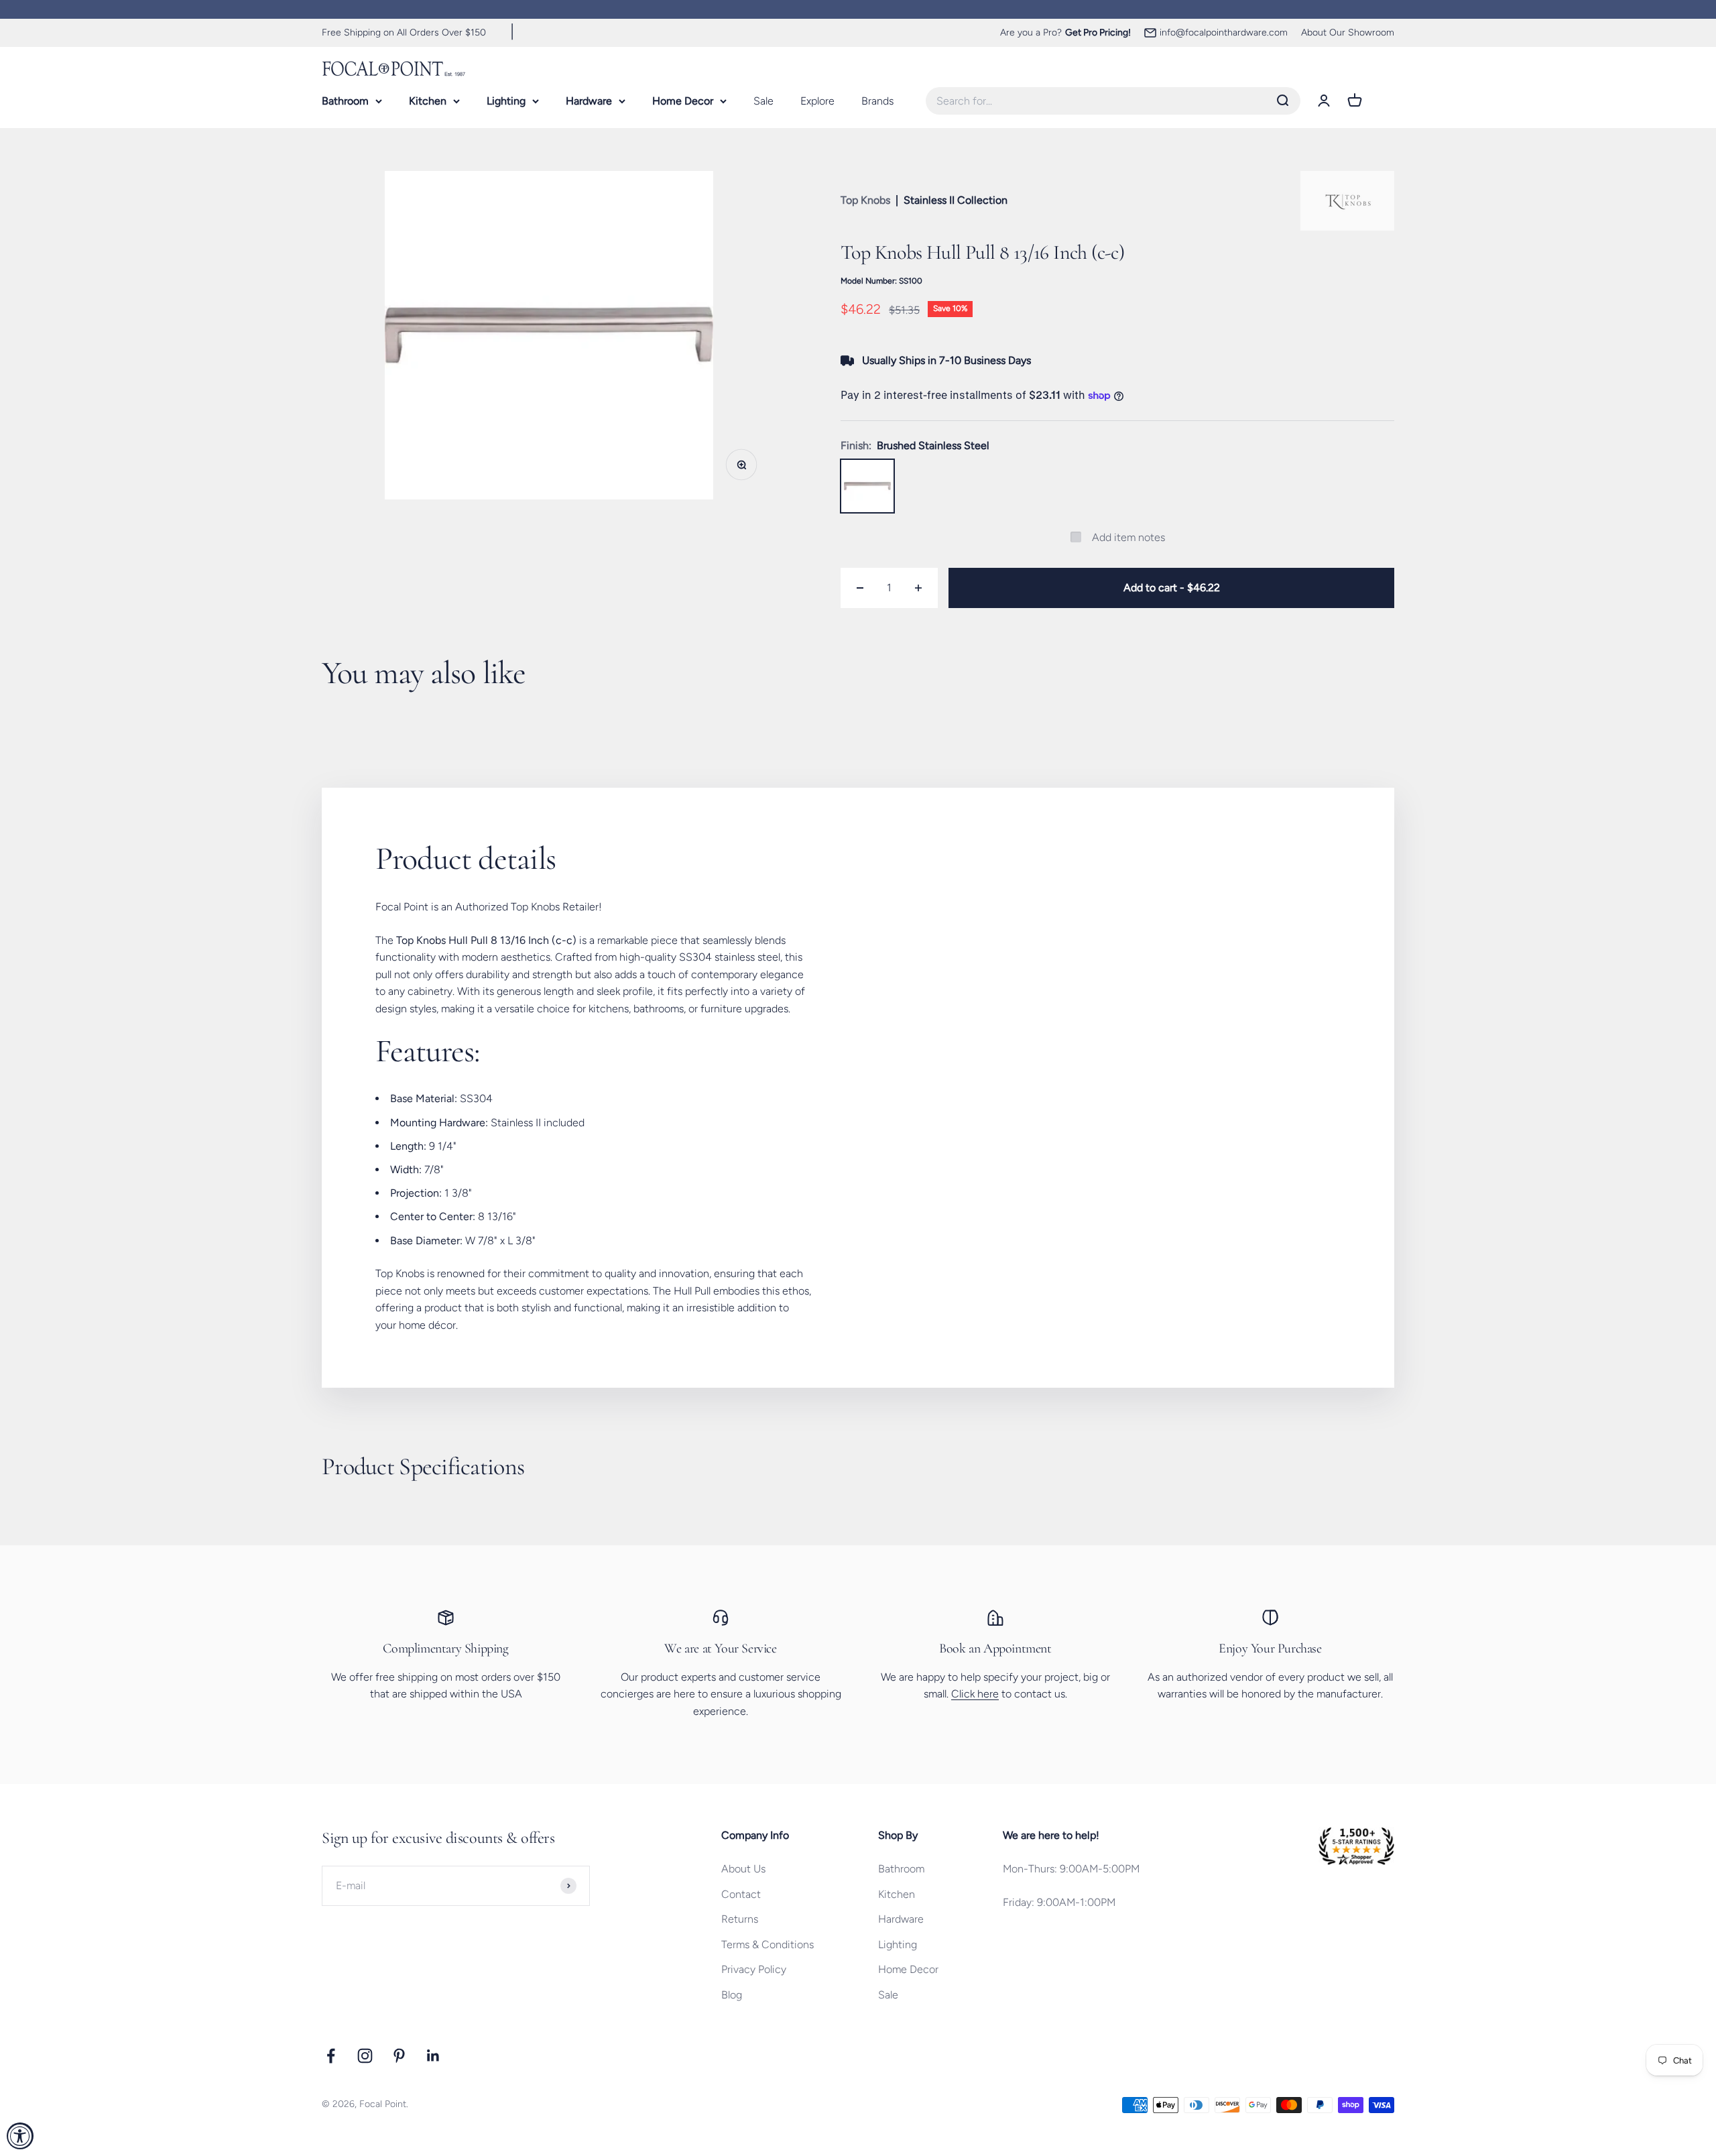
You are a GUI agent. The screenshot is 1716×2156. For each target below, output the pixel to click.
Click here (975, 1694)
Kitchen (428, 100)
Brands (877, 100)
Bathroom (345, 100)
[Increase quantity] (918, 588)
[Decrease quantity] (860, 588)
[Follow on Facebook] (331, 2056)
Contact (741, 1894)
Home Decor (683, 100)
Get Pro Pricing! (1098, 33)
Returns (740, 1919)
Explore (817, 100)
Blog (732, 1995)
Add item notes (1128, 537)
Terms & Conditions (768, 1944)
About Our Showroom (1348, 33)
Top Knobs (865, 200)
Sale (763, 100)
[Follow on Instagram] (365, 2056)
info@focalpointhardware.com (1224, 33)
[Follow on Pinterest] (399, 2056)
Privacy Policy (754, 1969)
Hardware (589, 100)
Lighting (506, 100)
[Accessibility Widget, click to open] (20, 2136)
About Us (743, 1869)
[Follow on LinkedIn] (433, 2056)
